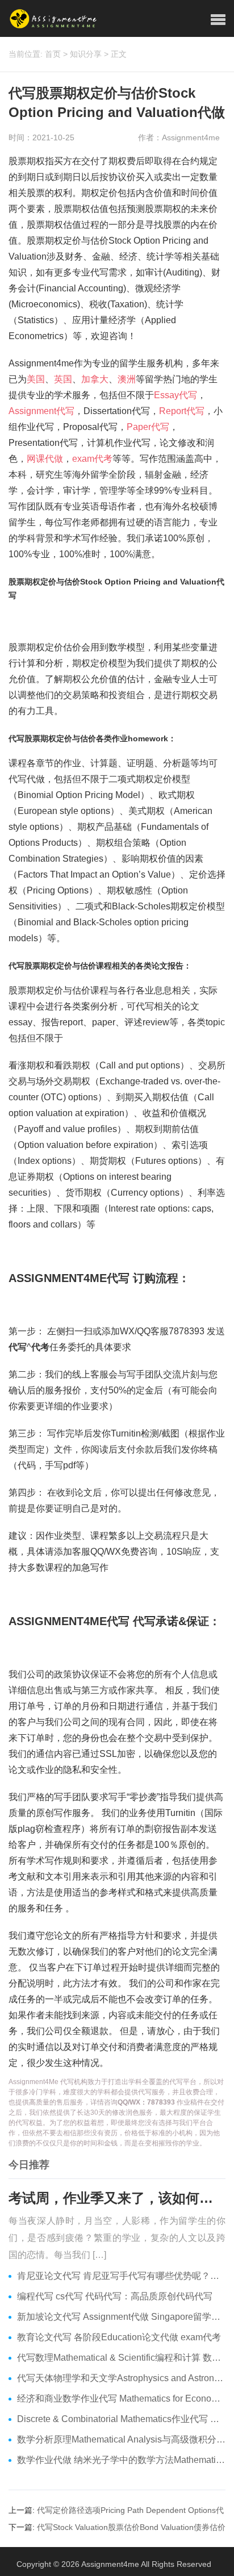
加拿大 (95, 379)
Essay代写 (175, 395)
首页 (53, 54)
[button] (218, 20)
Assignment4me (110, 2564)
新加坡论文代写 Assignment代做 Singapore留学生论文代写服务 (121, 2317)
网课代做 (45, 459)
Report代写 (182, 411)
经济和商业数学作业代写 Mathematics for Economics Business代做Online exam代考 (121, 2398)
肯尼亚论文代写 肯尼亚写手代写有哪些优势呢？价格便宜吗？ (121, 2276)
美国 (36, 379)
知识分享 (86, 54)
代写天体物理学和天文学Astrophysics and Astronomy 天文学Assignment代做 (121, 2378)
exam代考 (92, 459)
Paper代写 (148, 427)
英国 (63, 379)
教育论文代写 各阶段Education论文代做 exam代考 (119, 2337)
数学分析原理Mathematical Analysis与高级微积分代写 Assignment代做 (121, 2439)
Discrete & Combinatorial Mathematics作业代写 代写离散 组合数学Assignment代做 (121, 2419)
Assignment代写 (41, 411)
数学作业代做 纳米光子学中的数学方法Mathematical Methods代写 (121, 2460)
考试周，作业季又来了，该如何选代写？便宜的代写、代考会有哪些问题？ (117, 2198)
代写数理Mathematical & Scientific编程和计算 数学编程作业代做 (121, 2358)
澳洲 (127, 379)
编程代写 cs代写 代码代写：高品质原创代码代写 (115, 2296)
